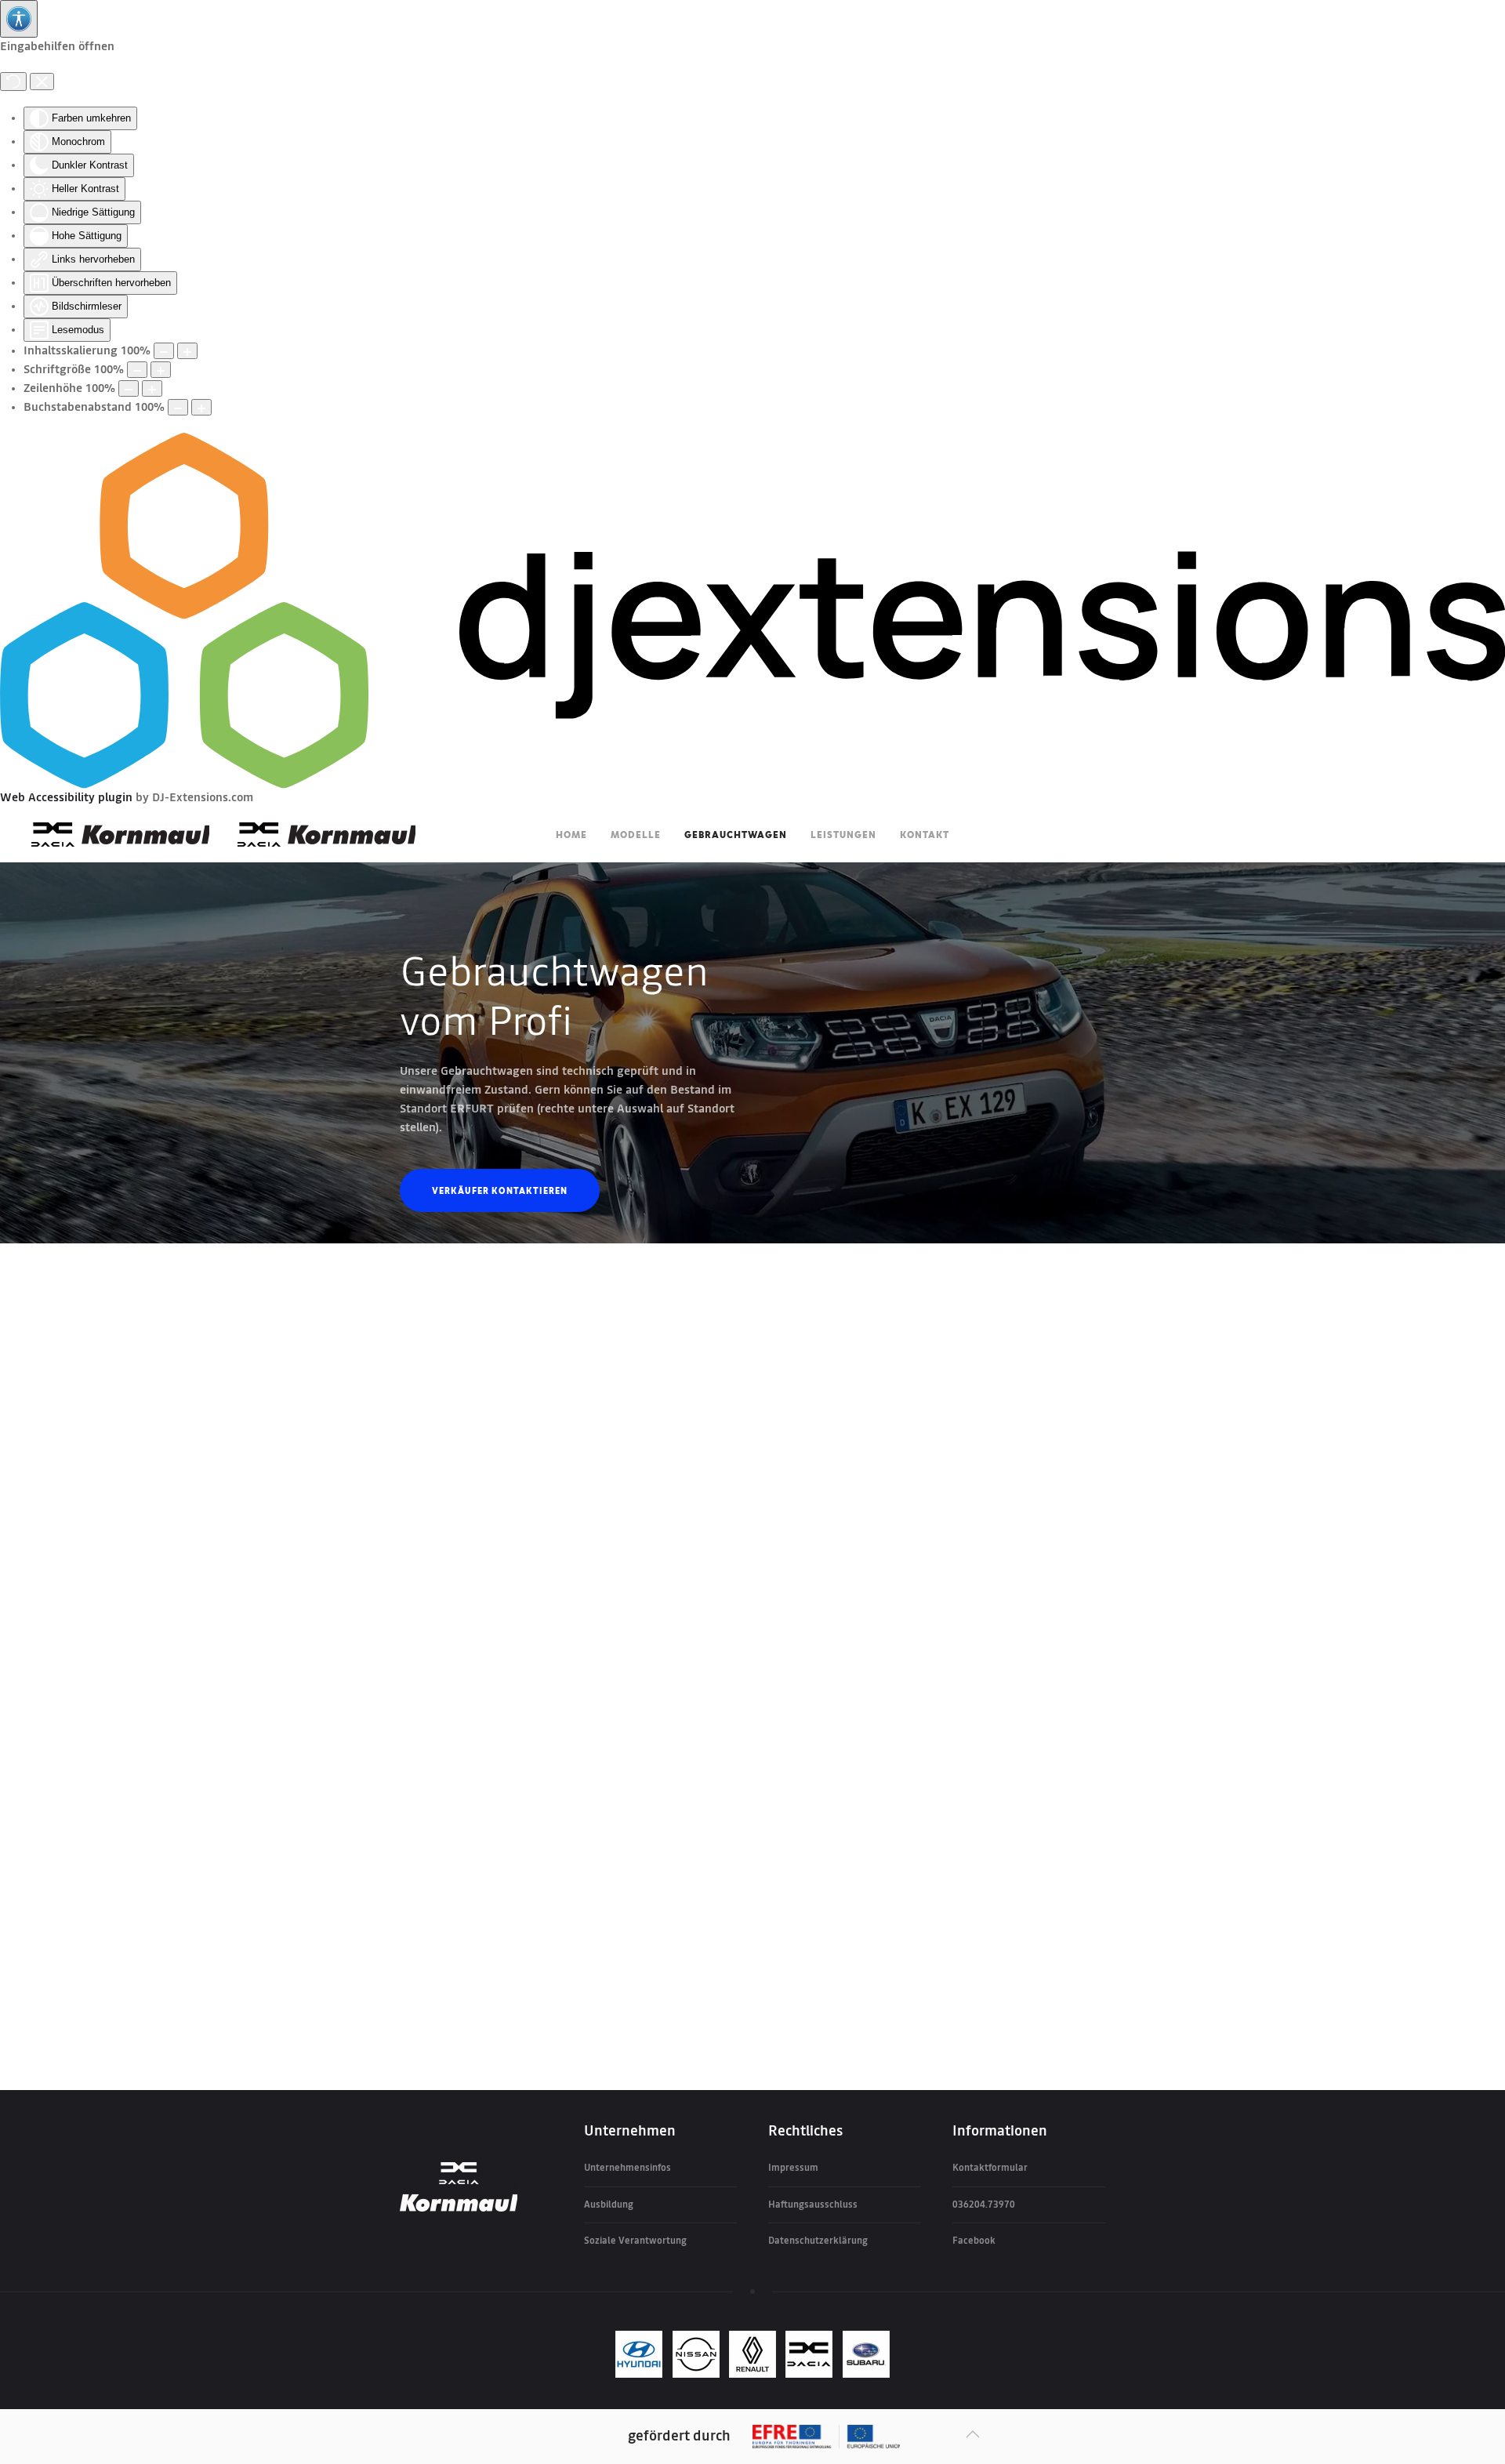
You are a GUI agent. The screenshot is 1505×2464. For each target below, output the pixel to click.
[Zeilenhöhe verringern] (129, 388)
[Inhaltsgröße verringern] (164, 351)
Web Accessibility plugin (66, 798)
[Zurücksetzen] (13, 82)
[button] (973, 2434)
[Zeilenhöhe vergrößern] (152, 388)
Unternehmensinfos (627, 2168)
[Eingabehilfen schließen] (42, 82)
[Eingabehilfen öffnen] (19, 19)
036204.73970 (984, 2205)
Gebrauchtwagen (736, 834)
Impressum (793, 2168)
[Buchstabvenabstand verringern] (178, 407)
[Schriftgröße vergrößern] (161, 370)
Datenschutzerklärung (818, 2241)
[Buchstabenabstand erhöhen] (201, 407)
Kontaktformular (990, 2168)
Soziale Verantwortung (635, 2241)
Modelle (636, 834)
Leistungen (843, 834)
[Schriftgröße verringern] (137, 370)
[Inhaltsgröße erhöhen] (187, 351)
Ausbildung (609, 2205)
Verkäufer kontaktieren (500, 1190)
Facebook (974, 2241)
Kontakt (925, 834)
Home (571, 834)
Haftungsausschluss (813, 2205)
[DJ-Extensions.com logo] (752, 610)
